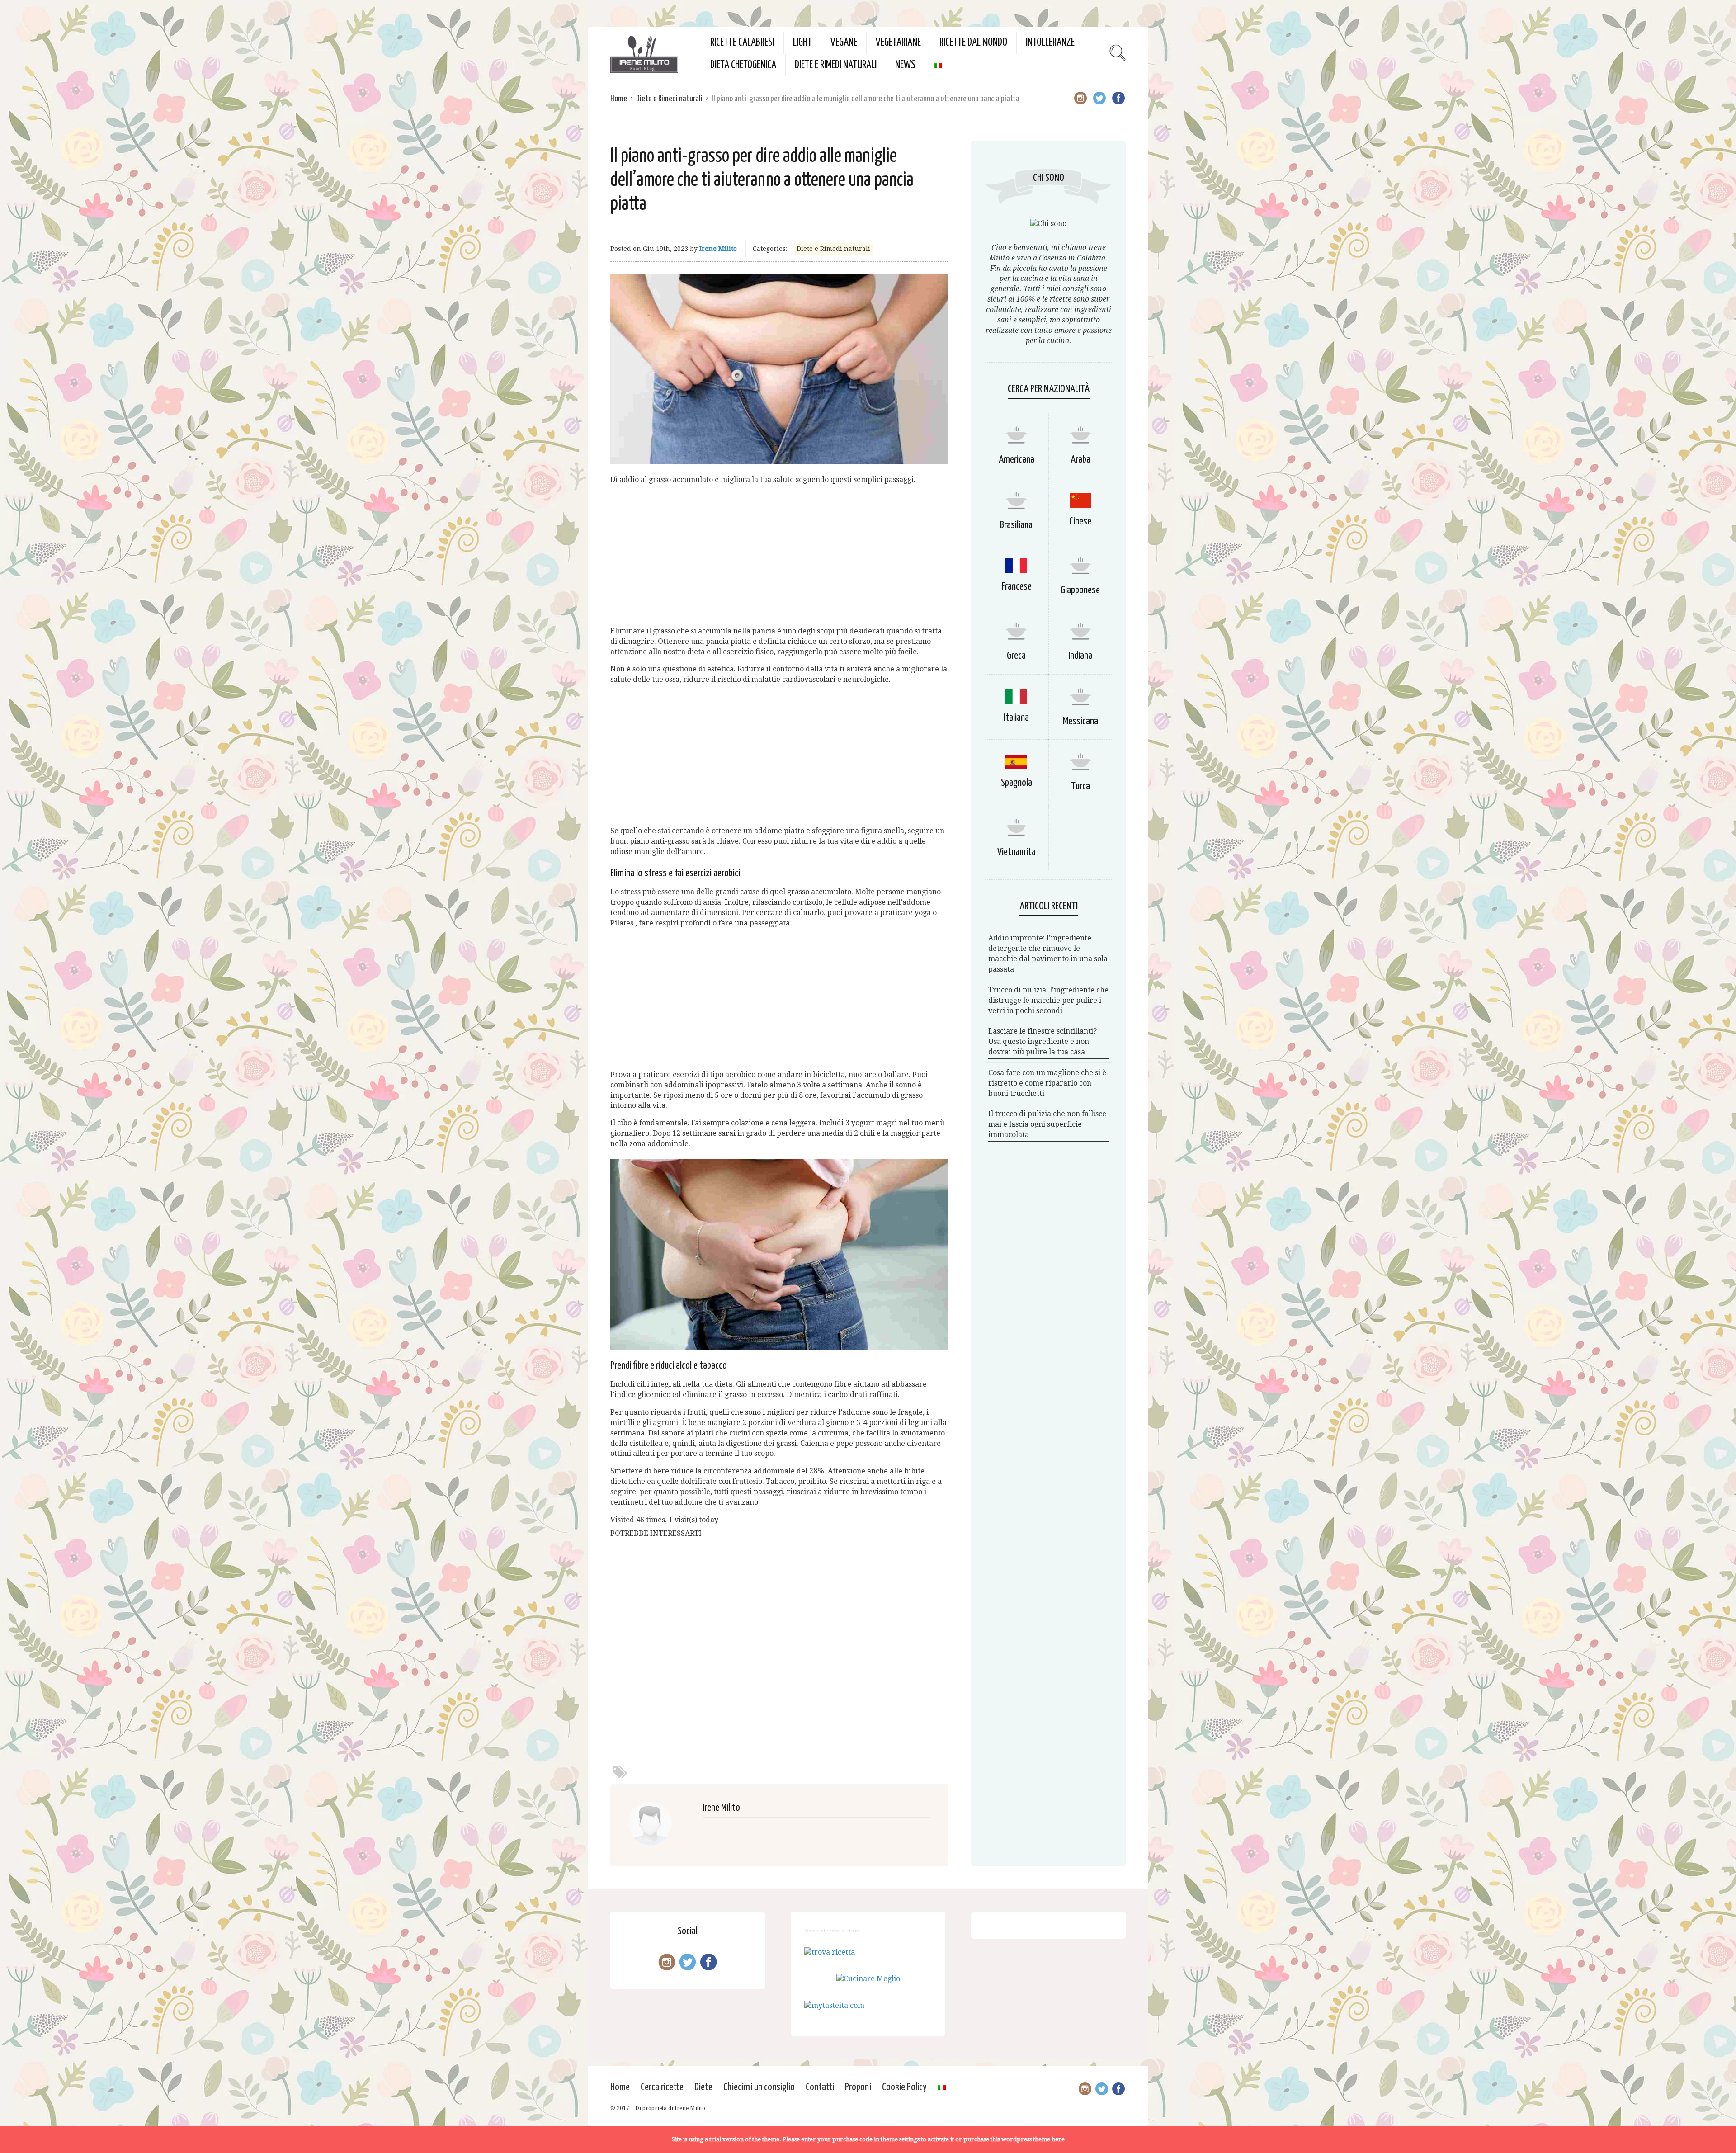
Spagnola (1017, 783)
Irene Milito (718, 249)
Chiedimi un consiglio (759, 2087)
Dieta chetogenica (743, 65)
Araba (1080, 460)
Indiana (1080, 656)
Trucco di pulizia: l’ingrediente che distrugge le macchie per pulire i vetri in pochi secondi (1048, 1000)
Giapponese (1080, 590)
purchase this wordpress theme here (1014, 2139)
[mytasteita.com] (834, 2005)
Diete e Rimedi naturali (836, 65)
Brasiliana (1016, 525)
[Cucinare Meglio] (868, 1979)
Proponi (858, 2087)
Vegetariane (898, 43)
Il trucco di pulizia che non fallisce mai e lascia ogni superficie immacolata (1047, 1124)
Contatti (820, 2087)
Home (619, 99)
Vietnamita (1017, 852)
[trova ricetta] (830, 1952)
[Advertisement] (779, 556)
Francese (1017, 587)
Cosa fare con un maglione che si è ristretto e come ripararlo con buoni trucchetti (1047, 1083)
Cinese (1080, 522)
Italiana (1016, 718)
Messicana (1080, 721)
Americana (1017, 460)
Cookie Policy (904, 2087)
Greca (1016, 656)
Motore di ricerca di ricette (832, 1931)
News (905, 65)
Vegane (844, 43)
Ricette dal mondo (973, 43)
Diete (703, 2087)
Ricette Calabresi (742, 43)
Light (802, 43)
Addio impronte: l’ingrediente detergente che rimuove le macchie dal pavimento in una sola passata (1048, 954)
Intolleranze (1050, 43)
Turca (1080, 786)
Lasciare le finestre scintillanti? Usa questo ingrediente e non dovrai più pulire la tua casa (1043, 1041)
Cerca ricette (662, 2087)
